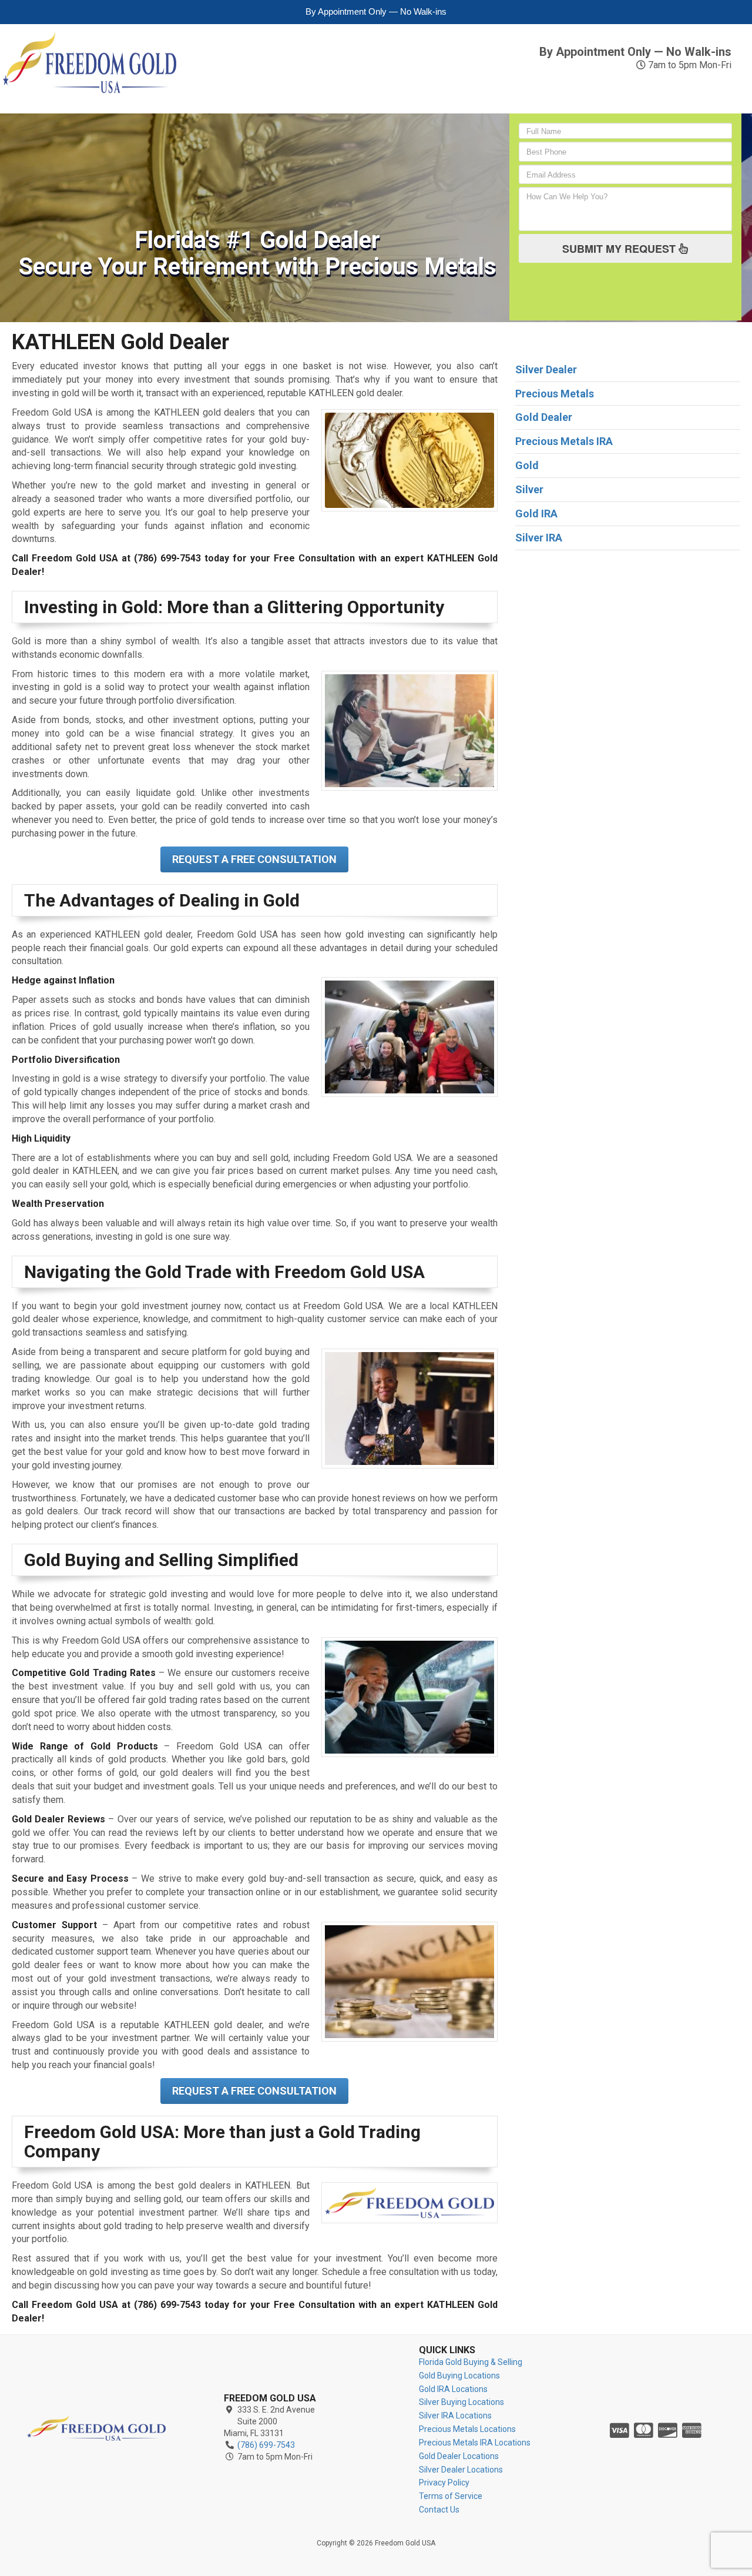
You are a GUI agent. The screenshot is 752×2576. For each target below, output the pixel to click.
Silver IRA (365, 90)
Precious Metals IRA (546, 90)
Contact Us (712, 90)
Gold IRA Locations (453, 2389)
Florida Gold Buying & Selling (471, 2362)
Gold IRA (261, 90)
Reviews (639, 84)
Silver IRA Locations (455, 2416)
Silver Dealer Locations (461, 2470)
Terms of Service (451, 2496)
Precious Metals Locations (467, 2429)
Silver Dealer (546, 369)
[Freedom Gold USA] (96, 2428)
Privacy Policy (444, 2483)
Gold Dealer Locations (459, 2456)
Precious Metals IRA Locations (475, 2443)
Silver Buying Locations (461, 2402)
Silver (313, 84)
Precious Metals (443, 90)
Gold (215, 84)
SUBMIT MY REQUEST (620, 249)
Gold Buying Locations (459, 2376)
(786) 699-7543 (675, 36)
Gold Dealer (544, 417)
